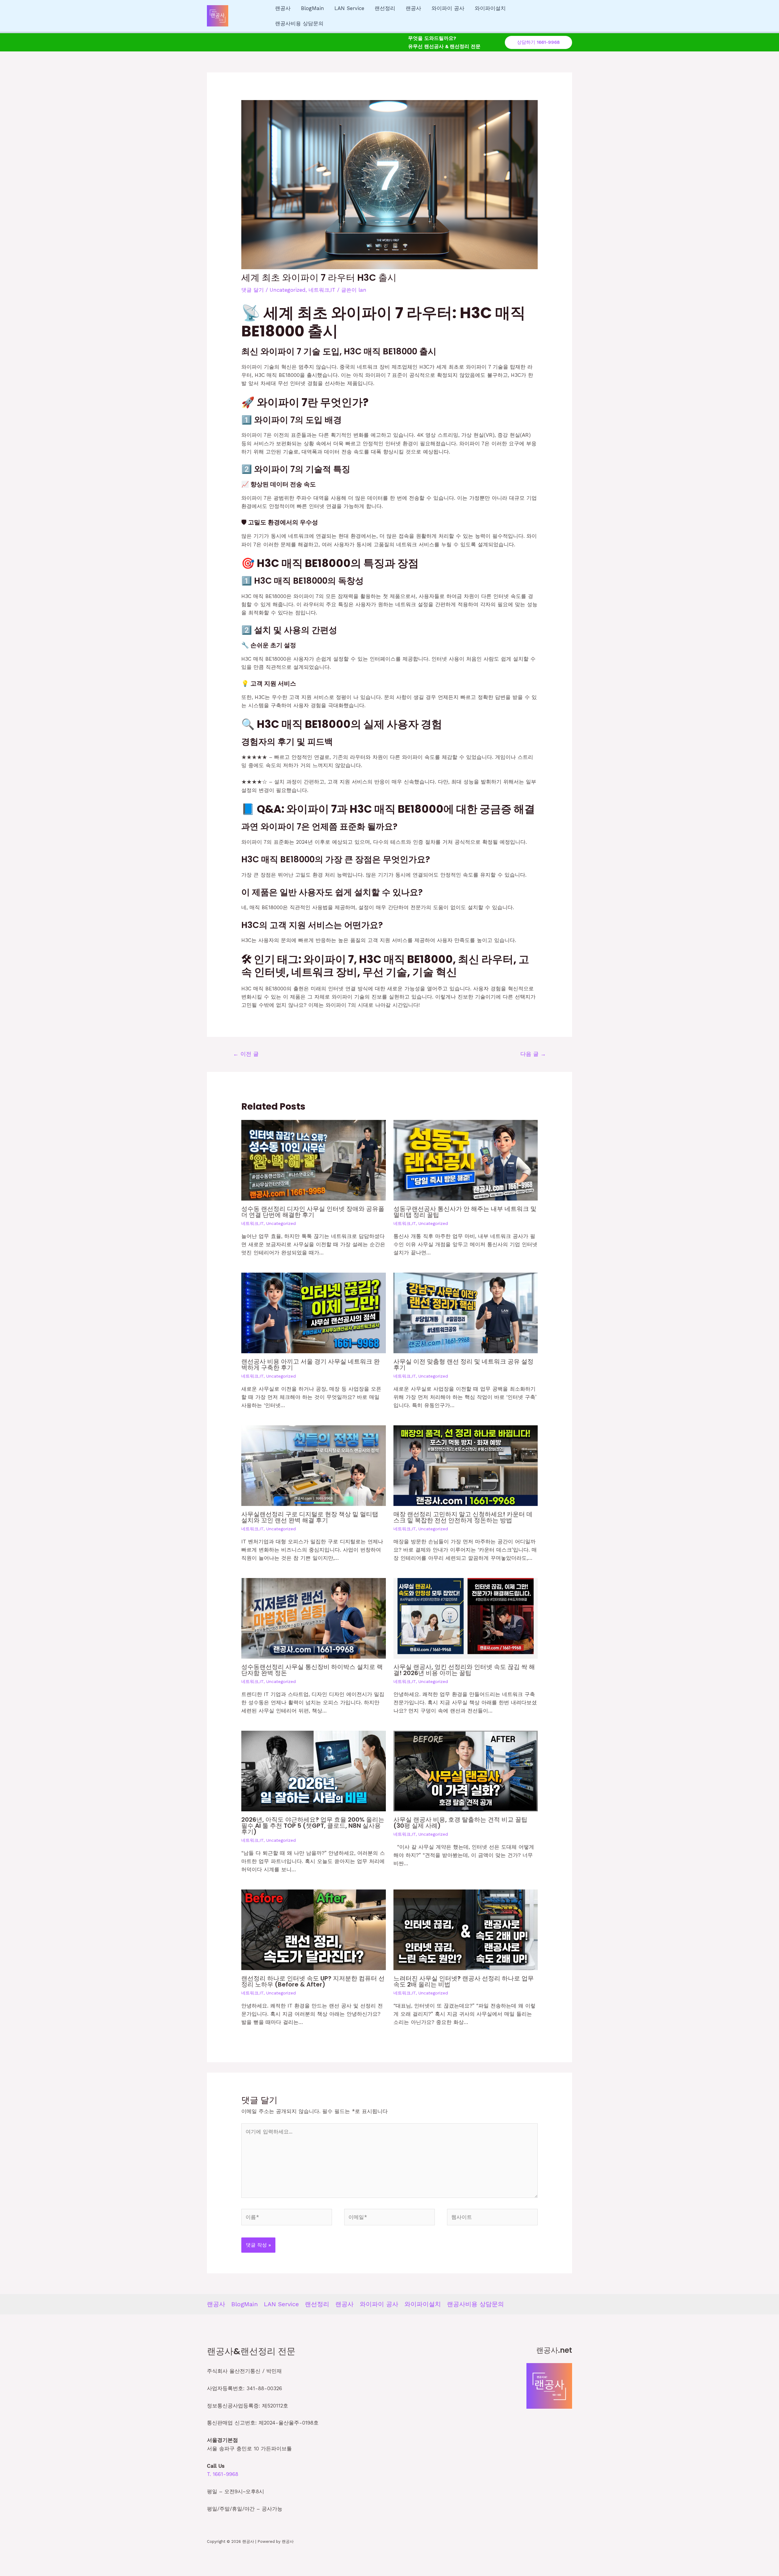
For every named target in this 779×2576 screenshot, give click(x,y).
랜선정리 (385, 8)
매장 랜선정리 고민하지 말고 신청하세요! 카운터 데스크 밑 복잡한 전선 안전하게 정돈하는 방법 (463, 1517)
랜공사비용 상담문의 (299, 23)
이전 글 (246, 1054)
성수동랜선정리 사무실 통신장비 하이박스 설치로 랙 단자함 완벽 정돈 (312, 1670)
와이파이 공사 (448, 8)
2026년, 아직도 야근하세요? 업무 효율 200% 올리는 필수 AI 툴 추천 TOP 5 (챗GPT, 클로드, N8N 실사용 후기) (313, 1826)
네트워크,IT (322, 290)
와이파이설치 (490, 8)
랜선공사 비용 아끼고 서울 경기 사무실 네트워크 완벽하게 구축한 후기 (311, 1364)
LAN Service (349, 8)
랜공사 (283, 8)
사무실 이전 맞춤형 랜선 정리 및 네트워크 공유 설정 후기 (463, 1364)
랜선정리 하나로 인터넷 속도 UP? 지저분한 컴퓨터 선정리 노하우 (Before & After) (313, 1981)
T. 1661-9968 (223, 2474)
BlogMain (313, 8)
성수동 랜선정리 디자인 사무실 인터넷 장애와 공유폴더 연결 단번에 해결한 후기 (313, 1212)
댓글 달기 (253, 290)
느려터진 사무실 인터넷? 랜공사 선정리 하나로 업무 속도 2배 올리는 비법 (464, 1981)
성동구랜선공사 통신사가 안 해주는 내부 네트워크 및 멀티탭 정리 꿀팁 (465, 1212)
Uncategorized (288, 290)
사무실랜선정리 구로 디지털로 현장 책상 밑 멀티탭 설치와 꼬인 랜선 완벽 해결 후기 (310, 1517)
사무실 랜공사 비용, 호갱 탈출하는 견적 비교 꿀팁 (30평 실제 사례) (460, 1823)
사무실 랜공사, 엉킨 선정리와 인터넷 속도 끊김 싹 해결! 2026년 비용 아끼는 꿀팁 (464, 1670)
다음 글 (533, 1054)
